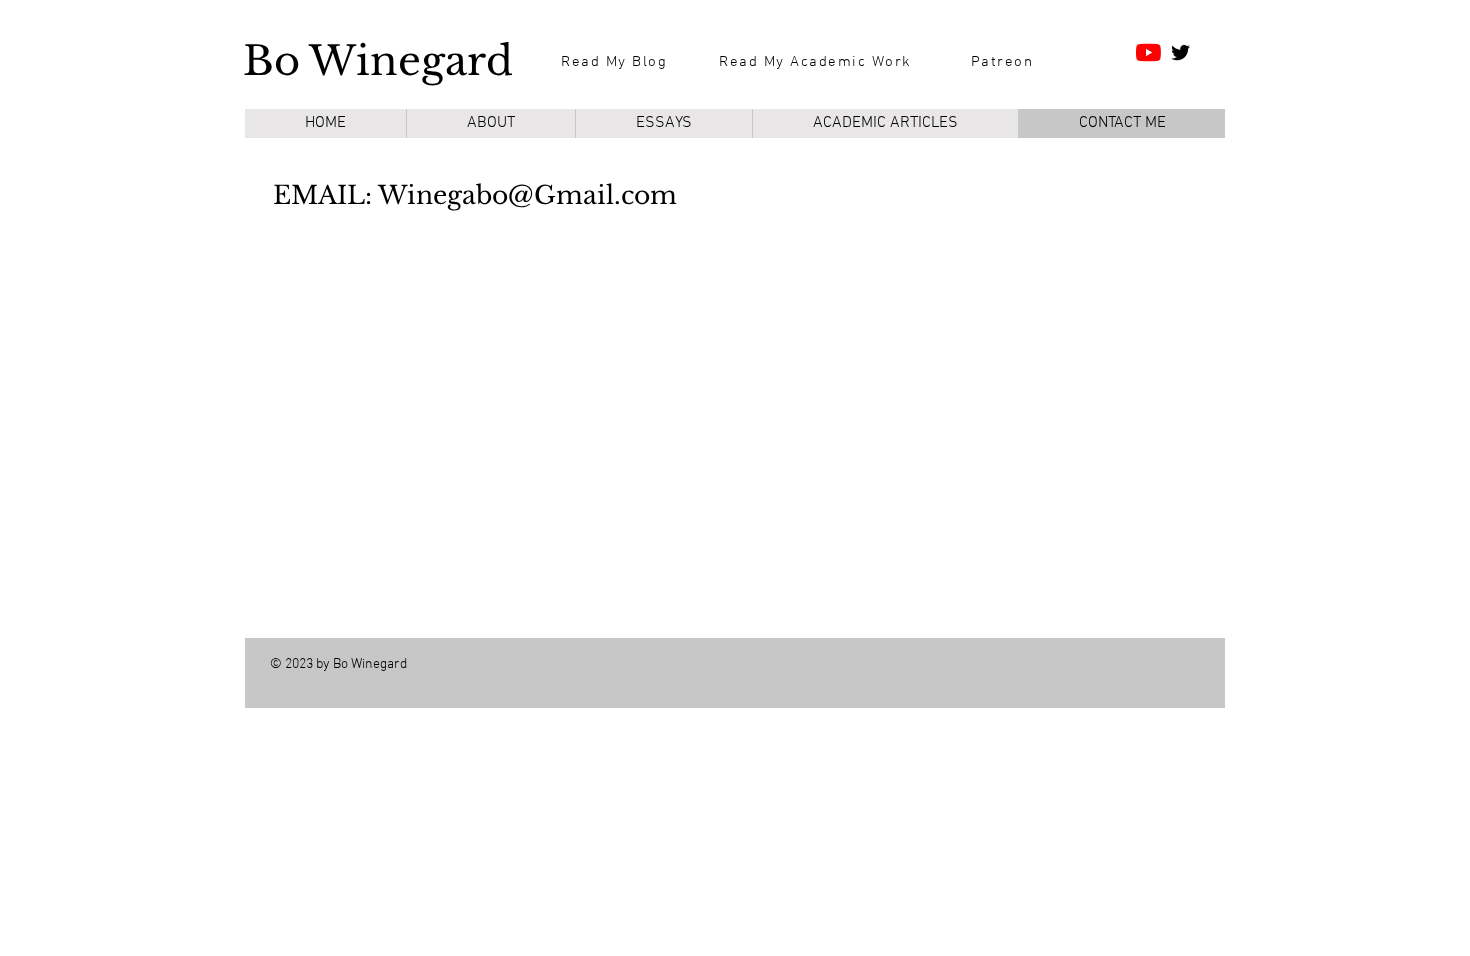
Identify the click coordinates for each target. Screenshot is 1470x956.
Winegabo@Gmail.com (527, 195)
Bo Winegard (378, 61)
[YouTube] (1148, 52)
